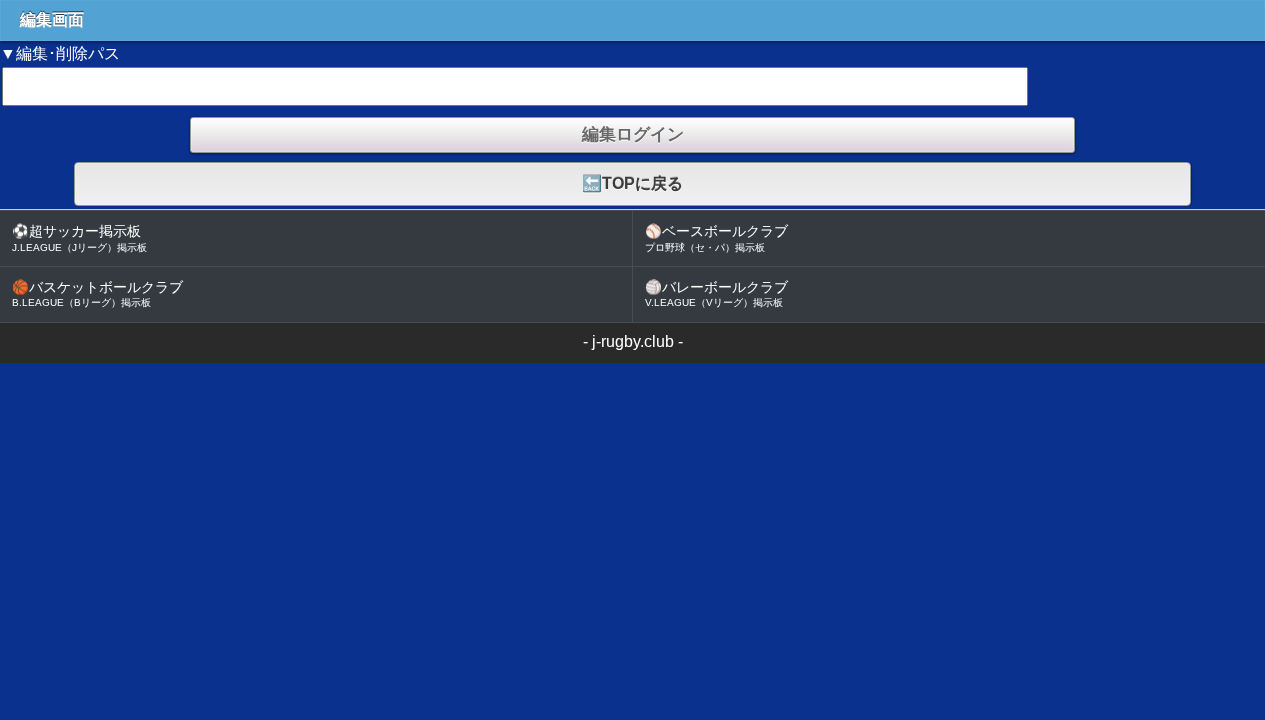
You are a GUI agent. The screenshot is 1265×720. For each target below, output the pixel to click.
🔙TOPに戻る (632, 183)
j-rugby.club (633, 341)
